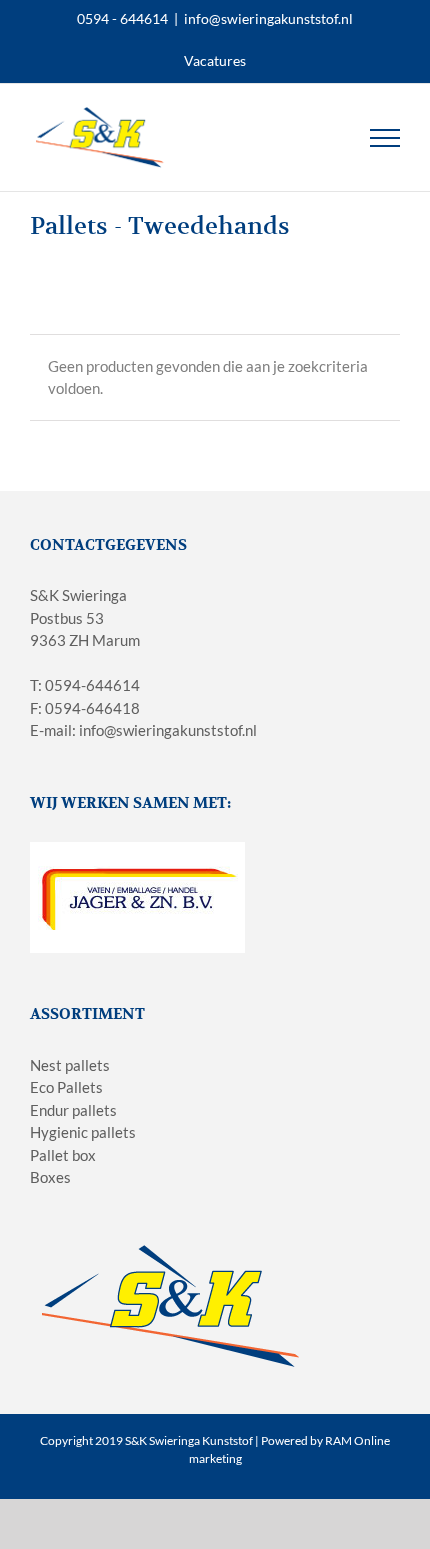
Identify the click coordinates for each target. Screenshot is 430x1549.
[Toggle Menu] (385, 138)
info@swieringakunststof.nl (268, 18)
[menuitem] (215, 61)
